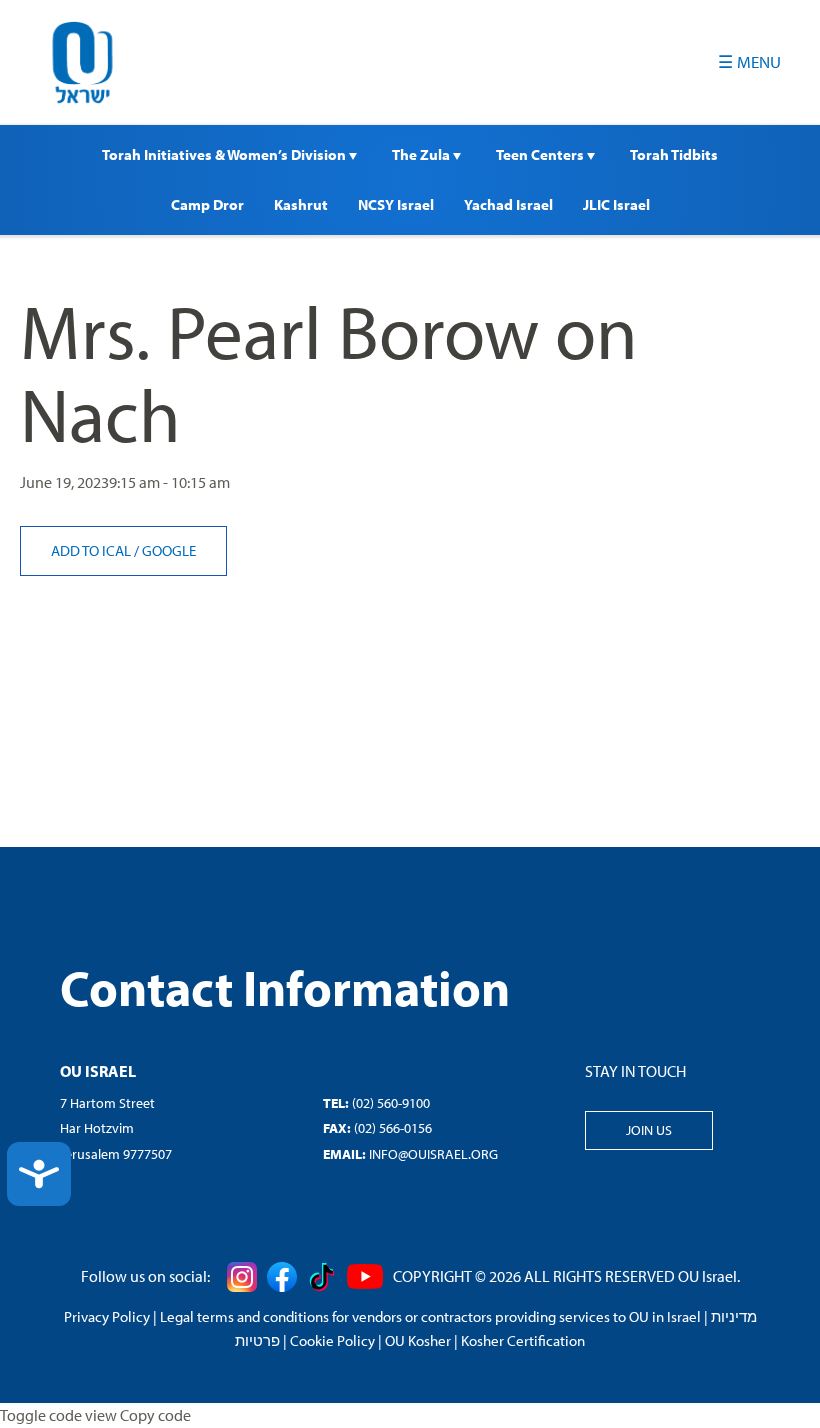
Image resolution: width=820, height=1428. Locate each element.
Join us (649, 1130)
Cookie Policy (332, 1340)
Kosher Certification (523, 1340)
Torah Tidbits (674, 154)
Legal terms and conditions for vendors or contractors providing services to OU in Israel (430, 1316)
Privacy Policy (107, 1316)
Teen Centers (541, 154)
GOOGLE (169, 550)
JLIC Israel (616, 204)
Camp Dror (207, 204)
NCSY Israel (396, 204)
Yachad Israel (508, 204)
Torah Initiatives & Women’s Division (225, 154)
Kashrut (301, 204)
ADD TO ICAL (92, 550)
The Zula (422, 154)
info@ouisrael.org (433, 1154)
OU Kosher (418, 1340)
